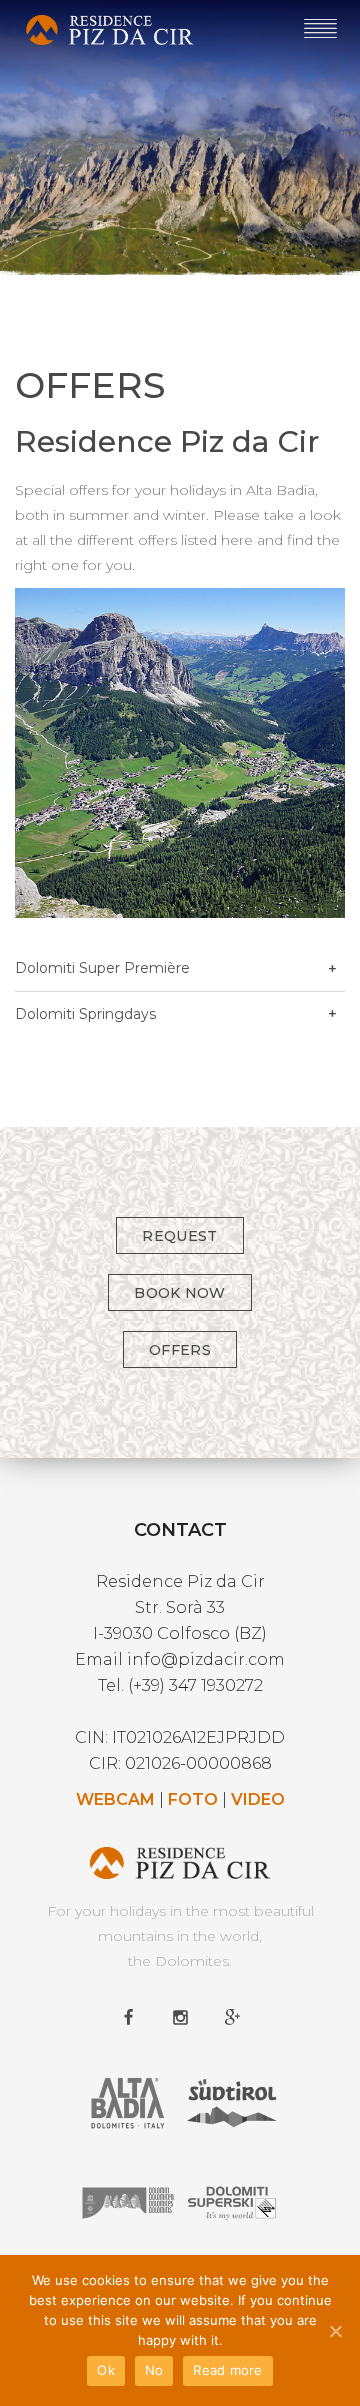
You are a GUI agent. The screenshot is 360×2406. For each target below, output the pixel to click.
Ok (106, 2370)
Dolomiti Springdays (85, 1014)
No (154, 2370)
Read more (227, 2370)
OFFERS (180, 1350)
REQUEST (179, 1236)
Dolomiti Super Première (102, 968)
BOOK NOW (179, 1293)
